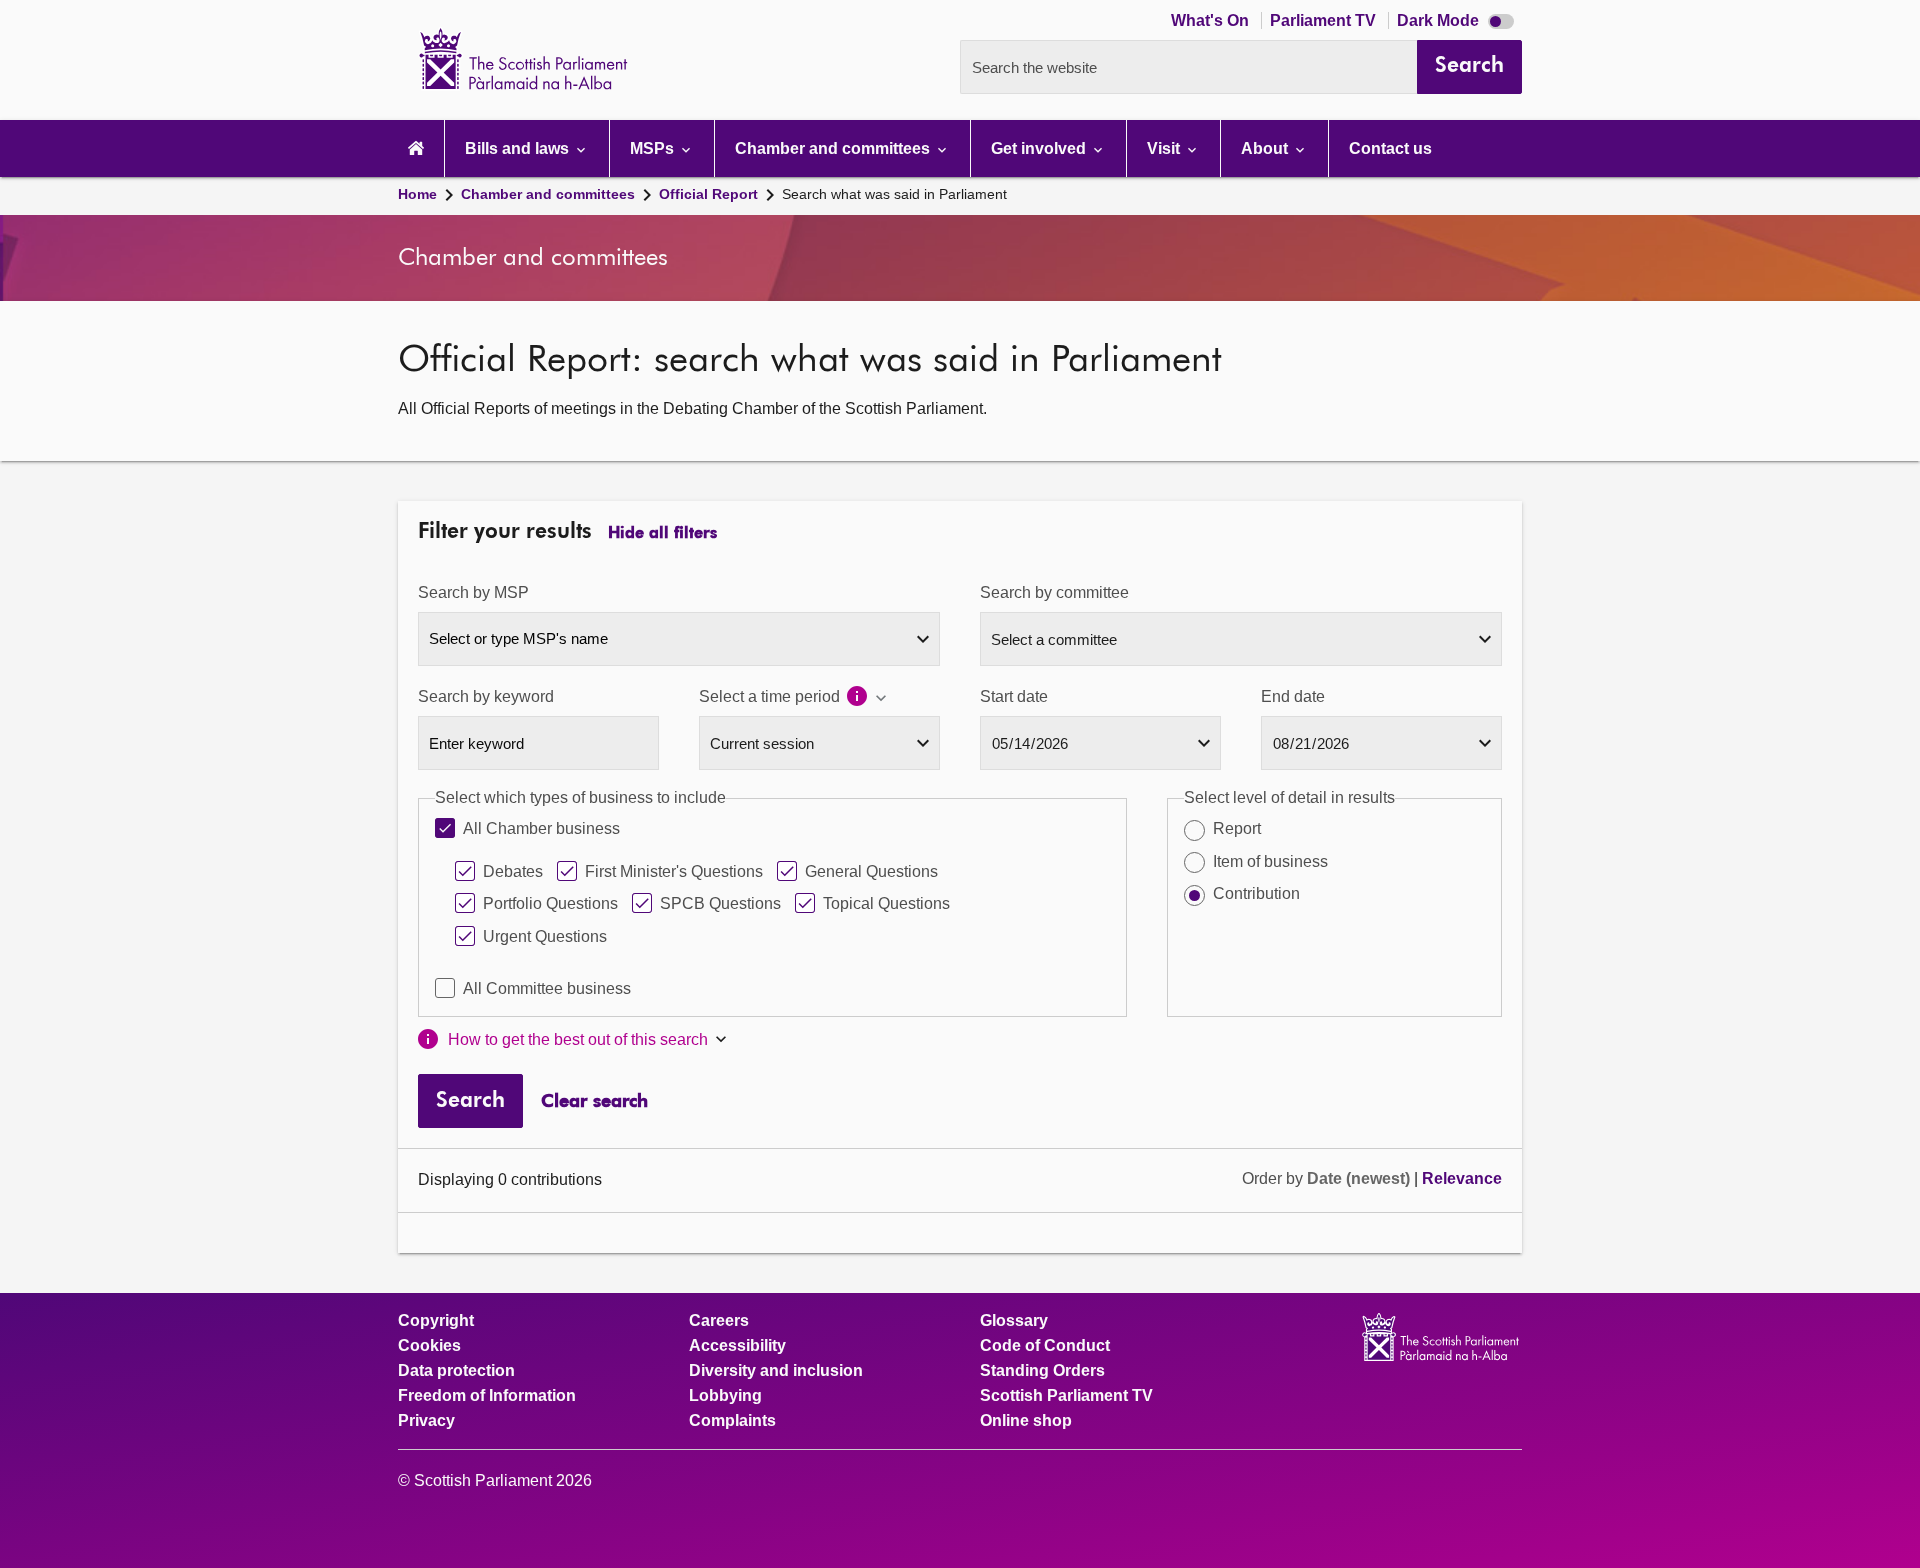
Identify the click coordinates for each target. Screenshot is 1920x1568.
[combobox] (679, 639)
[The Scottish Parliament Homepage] (416, 148)
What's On (1212, 20)
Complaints (732, 1421)
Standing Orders (1042, 1371)
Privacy (426, 1421)
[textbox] (679, 638)
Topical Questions (886, 903)
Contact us (1390, 148)
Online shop (1026, 1421)
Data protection (456, 1371)
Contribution (1256, 893)
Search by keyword (486, 696)
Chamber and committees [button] (834, 148)
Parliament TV (1325, 20)
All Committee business (547, 988)
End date (1293, 696)
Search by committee (1054, 592)
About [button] (1266, 148)
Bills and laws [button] (519, 148)
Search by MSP (473, 592)
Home (417, 194)
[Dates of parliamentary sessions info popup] (867, 698)
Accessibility (737, 1346)
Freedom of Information (487, 1396)
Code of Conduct (1045, 1346)
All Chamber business (541, 828)
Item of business (1270, 861)
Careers (719, 1321)
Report (1237, 828)
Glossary (1014, 1321)
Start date (1014, 696)
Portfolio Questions (550, 903)
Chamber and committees (548, 194)
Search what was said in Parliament (894, 194)
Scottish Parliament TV (1066, 1396)
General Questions (871, 871)
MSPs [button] (654, 148)
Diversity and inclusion (776, 1371)
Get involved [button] (1040, 148)
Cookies (429, 1346)
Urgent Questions (545, 936)
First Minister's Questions (674, 871)
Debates (513, 871)
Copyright (436, 1321)
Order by (1274, 1178)
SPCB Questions (720, 903)
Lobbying (725, 1396)
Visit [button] (1165, 148)
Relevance (1462, 1178)
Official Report (708, 194)
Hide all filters (662, 534)
